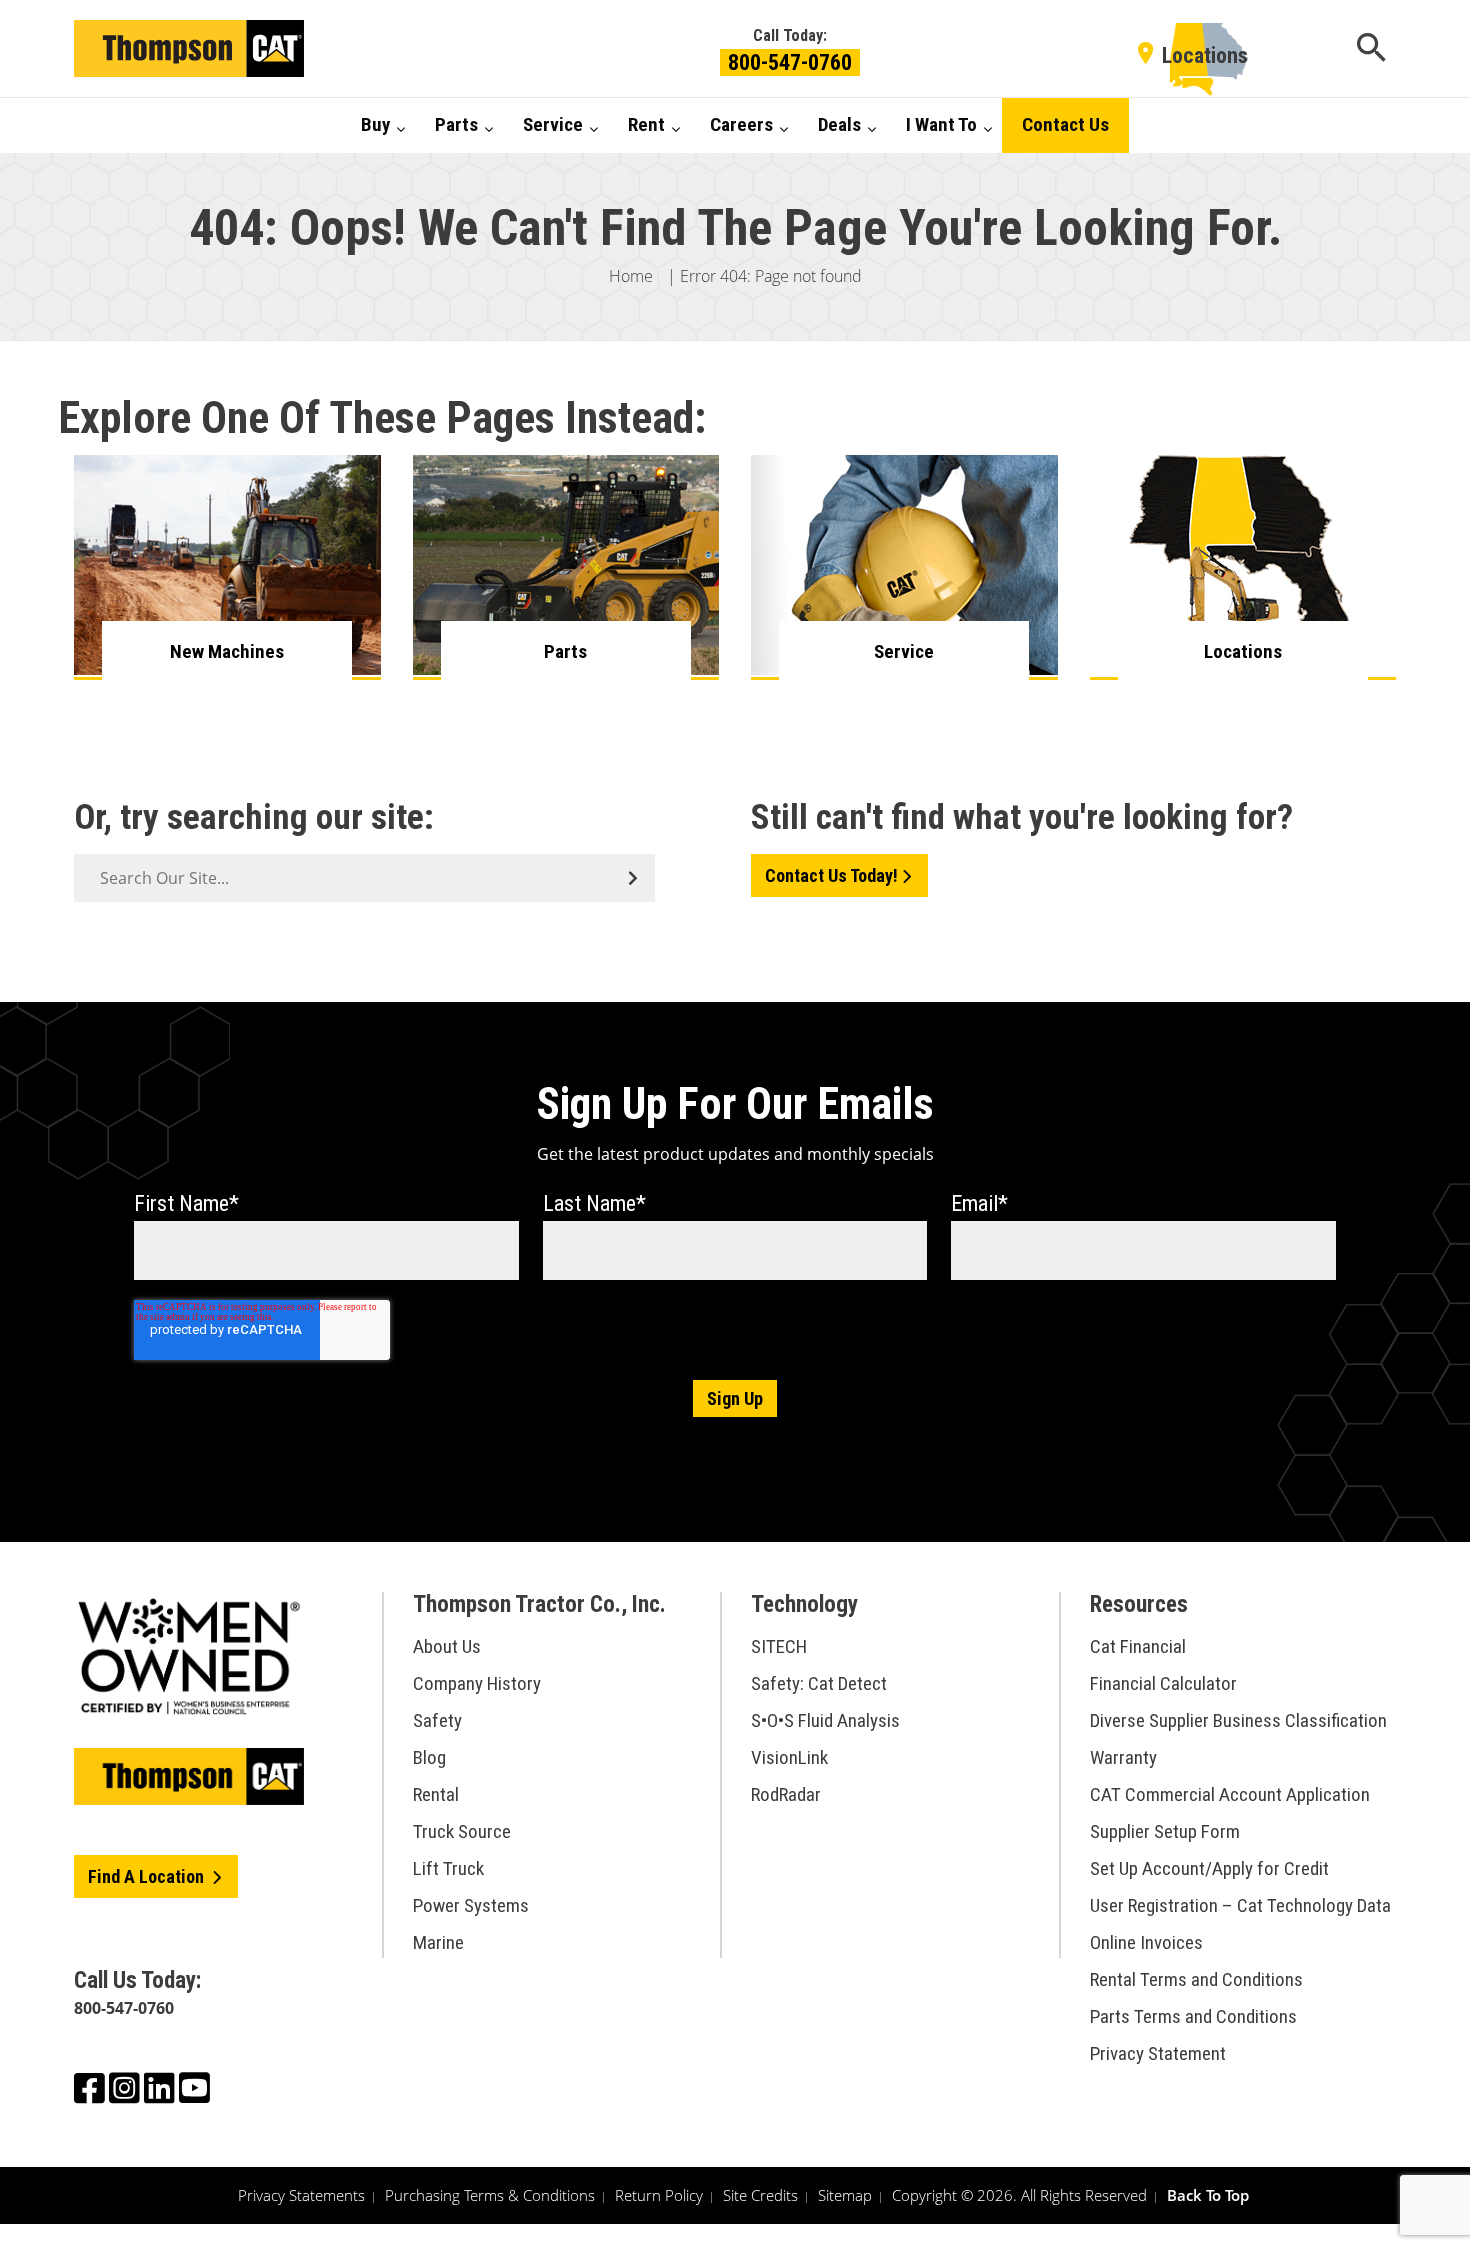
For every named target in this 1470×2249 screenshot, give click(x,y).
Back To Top (1208, 2195)
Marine (438, 1942)
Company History (477, 1683)
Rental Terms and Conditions (1196, 1979)
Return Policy (659, 2195)
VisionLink (789, 1757)
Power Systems (471, 1905)
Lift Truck (448, 1868)
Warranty (1123, 1757)
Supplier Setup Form (1165, 1831)
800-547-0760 (790, 62)
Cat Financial (1138, 1646)
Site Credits (760, 2195)
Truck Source (462, 1831)
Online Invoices (1146, 1942)
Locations (1205, 55)
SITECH (779, 1646)
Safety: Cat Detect (819, 1683)
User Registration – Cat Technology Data (1240, 1905)
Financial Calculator (1163, 1683)
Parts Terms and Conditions (1193, 2016)
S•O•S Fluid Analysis (825, 1720)
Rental (436, 1794)
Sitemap (845, 2195)
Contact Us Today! (831, 875)
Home (631, 276)
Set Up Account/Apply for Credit (1209, 1868)
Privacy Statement (1158, 2053)
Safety (437, 1720)
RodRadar (786, 1794)
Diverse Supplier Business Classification (1238, 1720)
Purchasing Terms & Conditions (490, 2195)
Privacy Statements (301, 2195)
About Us (447, 1646)
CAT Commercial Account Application (1230, 1794)
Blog (429, 1757)
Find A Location (148, 1876)
